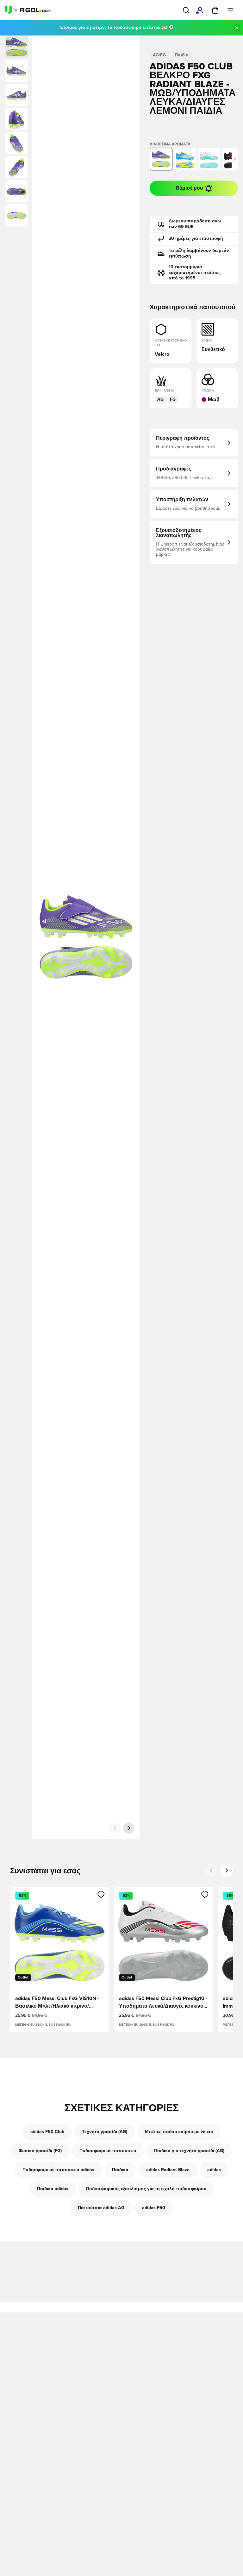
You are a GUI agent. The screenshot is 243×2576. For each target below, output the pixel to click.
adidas (214, 2170)
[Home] (28, 10)
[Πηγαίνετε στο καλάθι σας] (215, 10)
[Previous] (211, 1870)
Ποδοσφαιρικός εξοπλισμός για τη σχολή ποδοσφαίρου (146, 2189)
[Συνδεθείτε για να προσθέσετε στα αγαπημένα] (101, 1895)
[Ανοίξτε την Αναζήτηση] (186, 10)
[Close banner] (237, 28)
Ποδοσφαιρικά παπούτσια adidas (58, 2170)
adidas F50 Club (47, 2132)
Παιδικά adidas (53, 2189)
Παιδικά (120, 2170)
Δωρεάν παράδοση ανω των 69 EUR (195, 224)
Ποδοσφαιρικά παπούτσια (108, 2151)
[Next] (227, 1870)
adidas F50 (154, 2208)
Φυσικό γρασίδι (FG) (40, 2151)
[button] (16, 71)
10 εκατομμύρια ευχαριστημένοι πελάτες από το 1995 (195, 273)
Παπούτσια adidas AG (101, 2208)
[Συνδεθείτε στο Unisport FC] (200, 10)
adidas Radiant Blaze (168, 2170)
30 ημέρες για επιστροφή (196, 239)
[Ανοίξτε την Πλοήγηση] (230, 10)
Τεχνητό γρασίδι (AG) (105, 2132)
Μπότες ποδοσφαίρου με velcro (179, 2132)
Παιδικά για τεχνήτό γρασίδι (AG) (189, 2151)
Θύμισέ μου (189, 188)
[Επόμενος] (129, 1828)
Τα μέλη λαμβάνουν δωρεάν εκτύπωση (199, 253)
